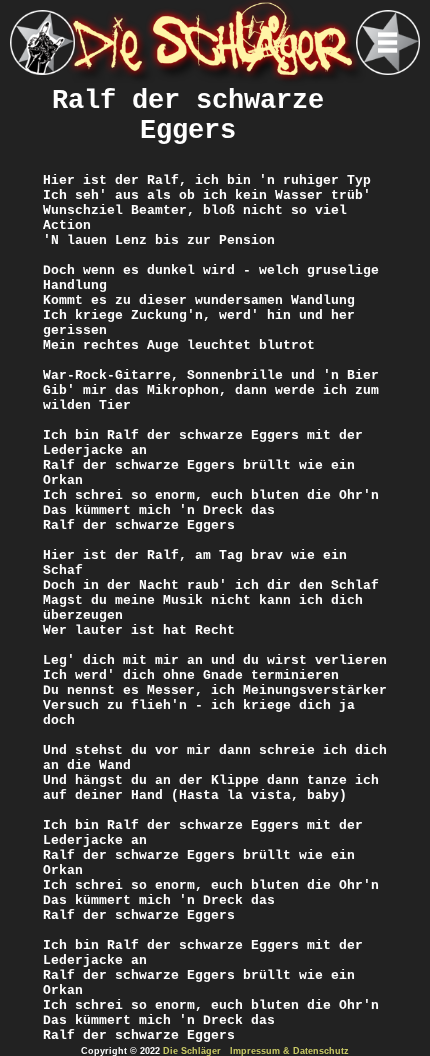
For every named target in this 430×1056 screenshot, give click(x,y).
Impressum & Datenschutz (289, 1051)
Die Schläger (192, 1051)
